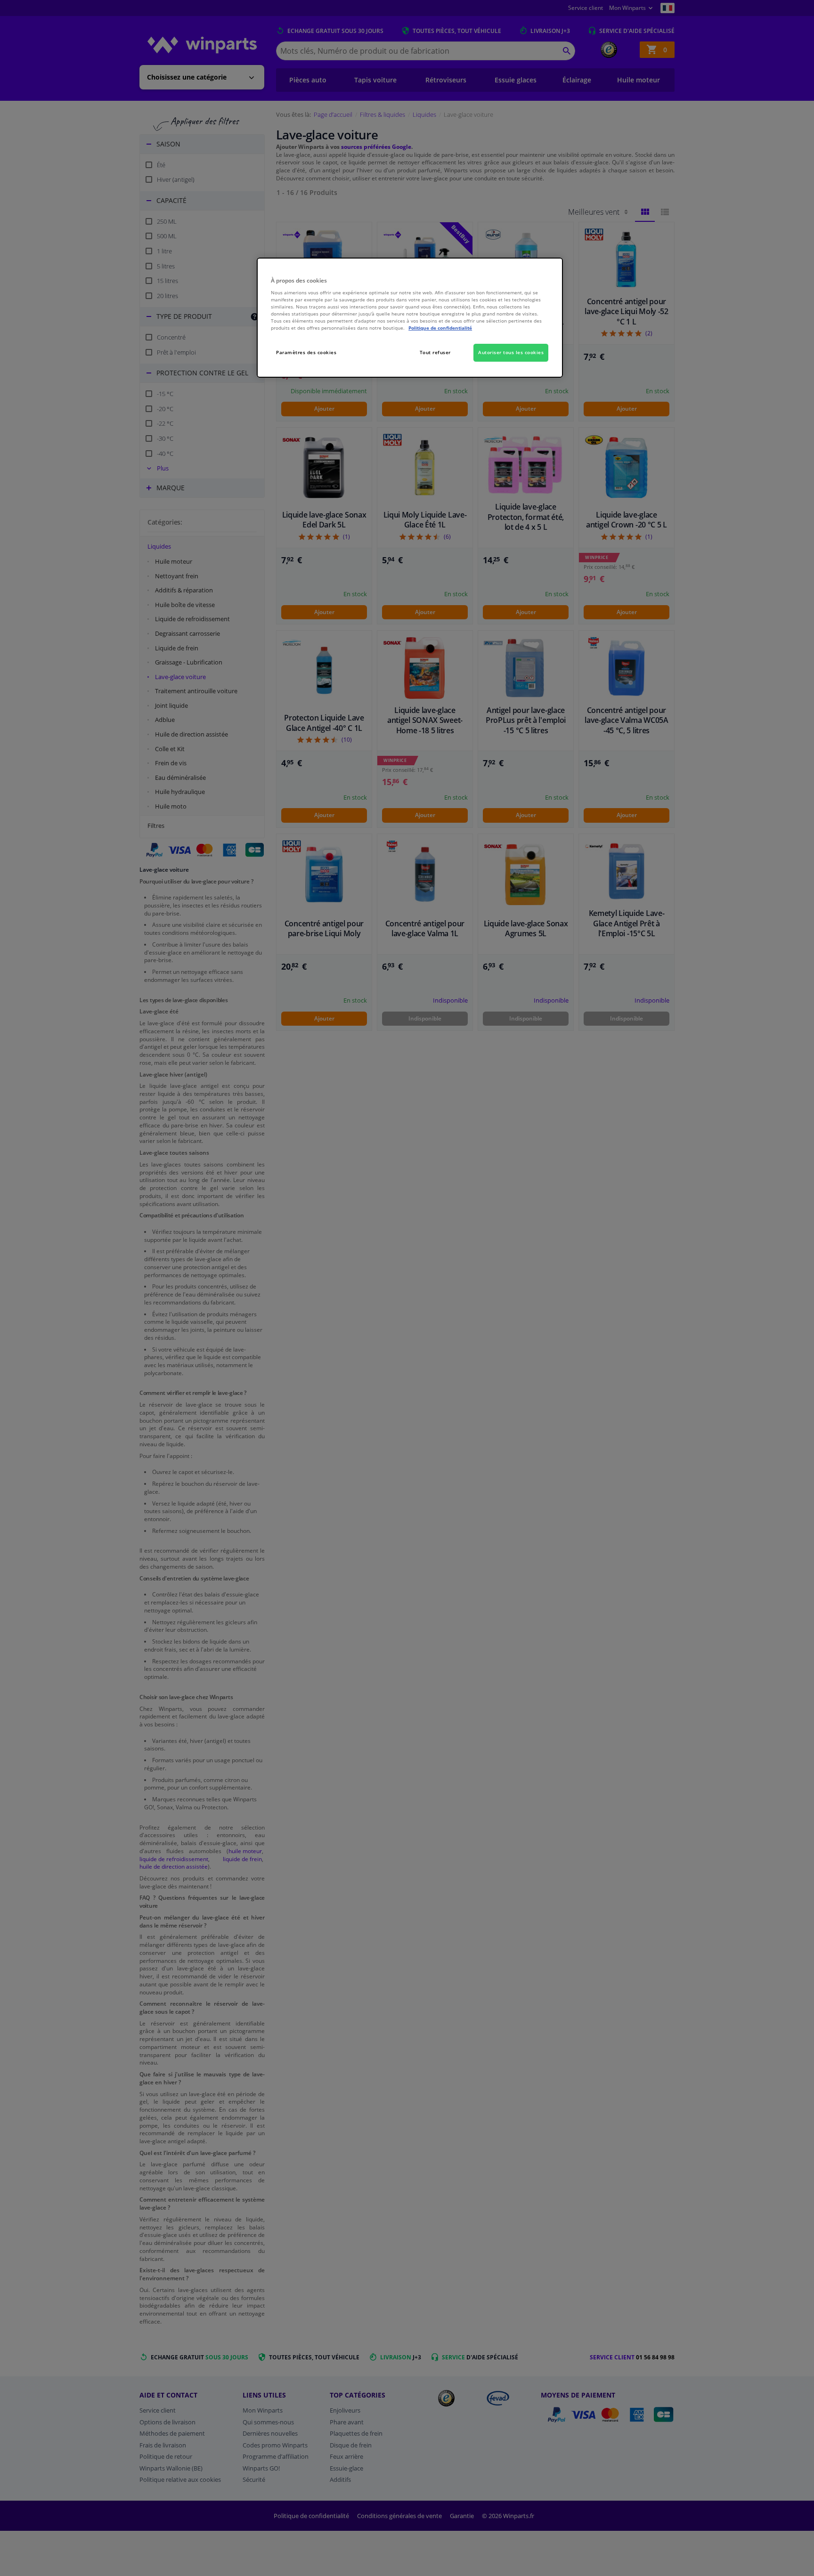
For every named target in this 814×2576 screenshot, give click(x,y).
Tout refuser (435, 352)
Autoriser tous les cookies (511, 352)
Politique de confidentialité (440, 328)
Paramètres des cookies (306, 352)
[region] (410, 318)
